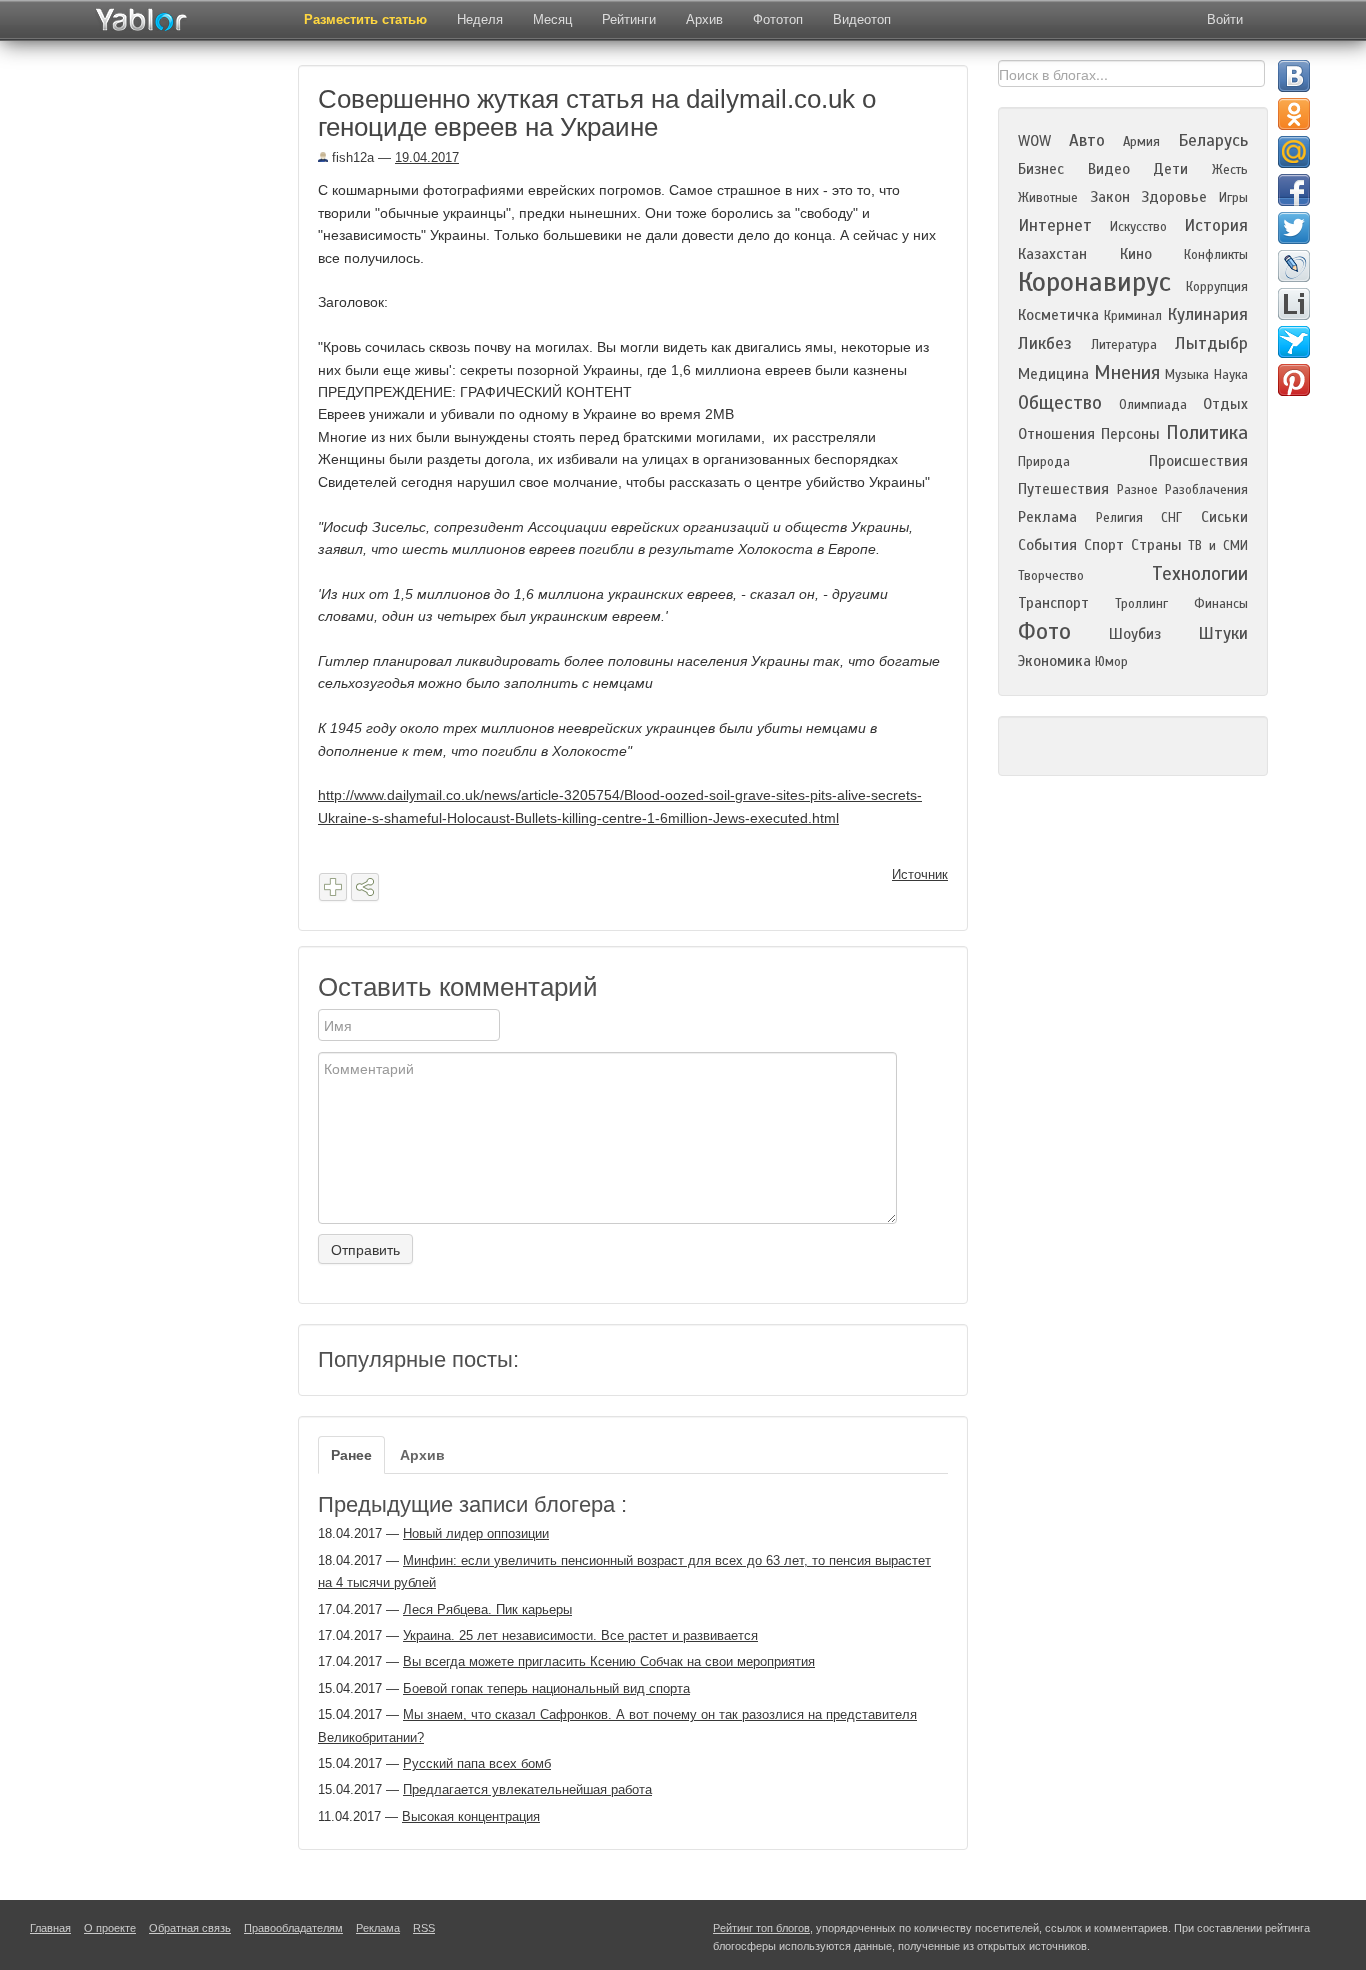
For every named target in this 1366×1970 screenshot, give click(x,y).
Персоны (1130, 434)
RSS (424, 1928)
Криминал (1133, 316)
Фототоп (778, 19)
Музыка (1187, 375)
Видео (1109, 169)
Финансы (1221, 604)
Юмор (1111, 662)
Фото (1044, 631)
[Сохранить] (333, 887)
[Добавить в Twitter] (1294, 228)
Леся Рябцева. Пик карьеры (487, 1609)
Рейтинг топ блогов (761, 1928)
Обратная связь (190, 1928)
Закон (1110, 197)
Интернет (1055, 225)
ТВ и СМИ (1218, 546)
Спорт (1104, 545)
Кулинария (1207, 314)
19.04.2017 (427, 157)
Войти (1225, 19)
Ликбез (1045, 343)
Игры (1233, 198)
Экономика (1054, 661)
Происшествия (1198, 461)
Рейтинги (629, 19)
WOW (1034, 141)
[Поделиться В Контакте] (1294, 76)
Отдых (1225, 404)
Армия (1141, 142)
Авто (1087, 140)
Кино (1136, 254)
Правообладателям (293, 1928)
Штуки (1223, 633)
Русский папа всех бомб (477, 1763)
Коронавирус (1094, 282)
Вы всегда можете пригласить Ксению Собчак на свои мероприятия (609, 1661)
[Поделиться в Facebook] (1294, 190)
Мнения (1127, 372)
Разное (1137, 490)
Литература (1124, 345)
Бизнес (1041, 169)
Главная (50, 1928)
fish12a (351, 157)
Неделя (480, 19)
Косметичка (1058, 315)
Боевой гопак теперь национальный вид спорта (546, 1688)
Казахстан (1052, 254)
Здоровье (1174, 197)
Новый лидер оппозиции (476, 1533)
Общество (1060, 402)
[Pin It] (1294, 380)
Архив (704, 19)
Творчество (1051, 576)
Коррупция (1217, 287)
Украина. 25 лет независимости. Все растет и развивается (580, 1635)
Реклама (1047, 517)
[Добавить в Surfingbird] (1294, 342)
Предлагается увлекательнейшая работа (527, 1789)
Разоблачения (1206, 490)
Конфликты (1216, 255)
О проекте (110, 1928)
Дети (1170, 169)
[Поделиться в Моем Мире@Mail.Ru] (1294, 152)
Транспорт (1053, 603)
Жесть (1230, 170)
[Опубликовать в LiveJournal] (1294, 266)
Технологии (1200, 573)
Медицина (1053, 374)
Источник (920, 874)
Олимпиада (1153, 405)
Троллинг (1141, 604)
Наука (1231, 375)
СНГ (1171, 518)
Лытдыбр (1211, 343)
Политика (1207, 432)
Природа (1044, 462)
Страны (1156, 545)
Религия (1119, 518)
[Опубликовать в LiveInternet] (1294, 304)
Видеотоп (862, 19)
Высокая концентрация (471, 1816)
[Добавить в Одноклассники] (1294, 114)
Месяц (552, 19)
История (1216, 225)
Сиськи (1224, 517)
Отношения (1056, 434)
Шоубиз (1135, 634)
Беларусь (1213, 140)
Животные (1048, 198)
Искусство (1138, 227)
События (1047, 545)
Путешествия (1063, 489)
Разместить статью (365, 19)
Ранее (351, 1455)
